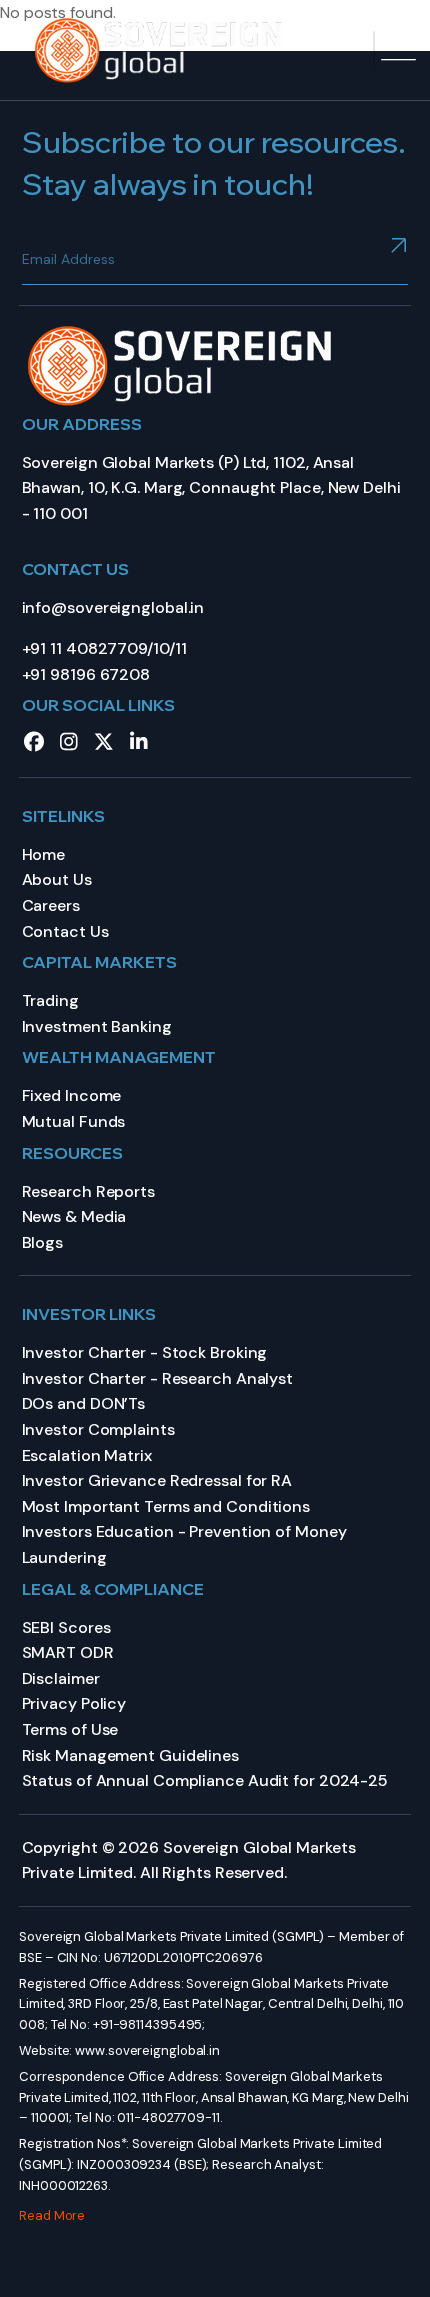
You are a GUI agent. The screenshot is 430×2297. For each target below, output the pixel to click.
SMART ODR (68, 1652)
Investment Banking (97, 1026)
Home (44, 854)
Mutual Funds (74, 1121)
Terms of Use (70, 1729)
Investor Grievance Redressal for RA (157, 1480)
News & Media (74, 1216)
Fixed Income (72, 1095)
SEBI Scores (66, 1627)
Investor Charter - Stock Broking (145, 1352)
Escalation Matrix (87, 1455)
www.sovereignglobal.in (147, 2050)
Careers (51, 905)
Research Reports (88, 1191)
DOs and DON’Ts (84, 1403)
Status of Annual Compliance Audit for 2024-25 (205, 1780)
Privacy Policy (74, 1703)
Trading (50, 1000)
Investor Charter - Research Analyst (158, 1378)
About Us (57, 879)
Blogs (43, 1242)
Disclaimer (61, 1678)
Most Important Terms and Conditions (166, 1506)
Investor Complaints (98, 1429)
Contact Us (65, 931)
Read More (52, 2215)
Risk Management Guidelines (130, 1755)
